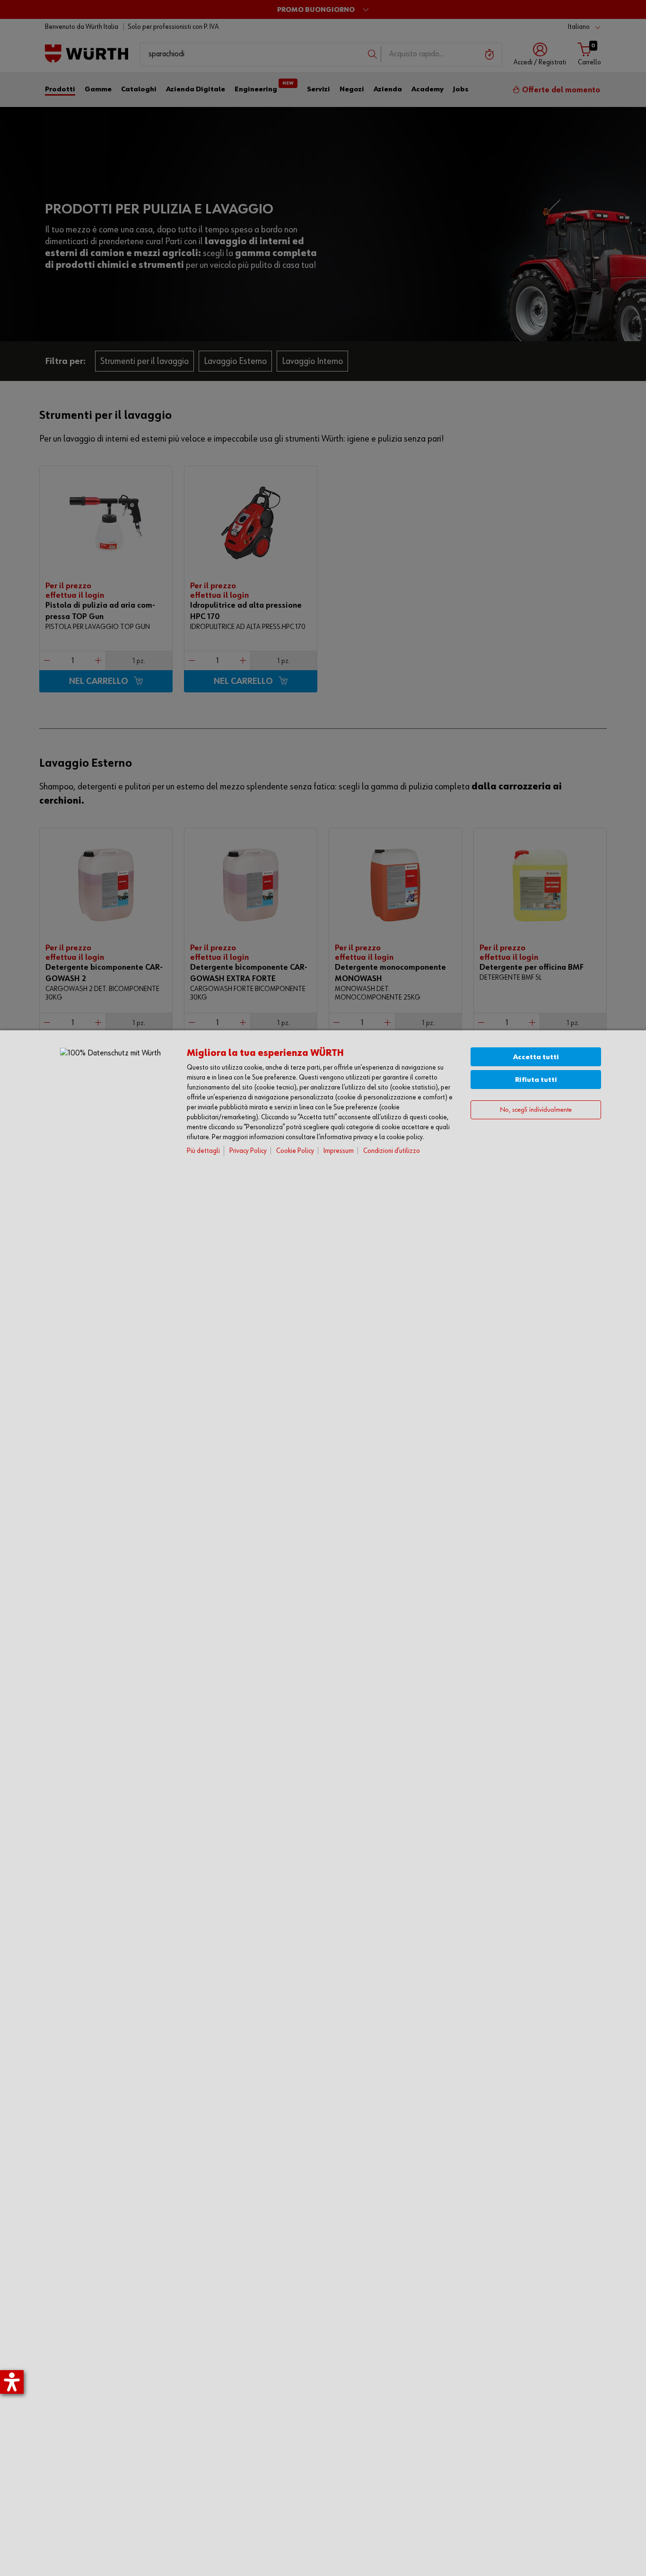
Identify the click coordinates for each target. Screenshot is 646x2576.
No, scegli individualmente (536, 1110)
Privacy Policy (248, 1151)
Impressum (339, 1151)
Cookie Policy (295, 1151)
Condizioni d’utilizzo (392, 1151)
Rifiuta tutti (536, 1080)
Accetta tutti (536, 1057)
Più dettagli (203, 1151)
